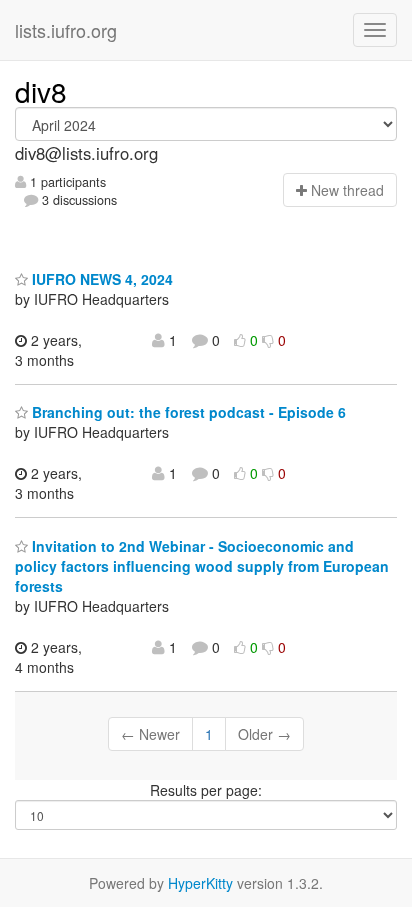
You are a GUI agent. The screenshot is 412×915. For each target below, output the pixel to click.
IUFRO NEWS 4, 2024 (100, 279)
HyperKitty (200, 883)
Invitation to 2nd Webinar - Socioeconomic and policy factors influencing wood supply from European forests (202, 566)
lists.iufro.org (66, 30)
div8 (41, 91)
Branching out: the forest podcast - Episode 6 (187, 412)
